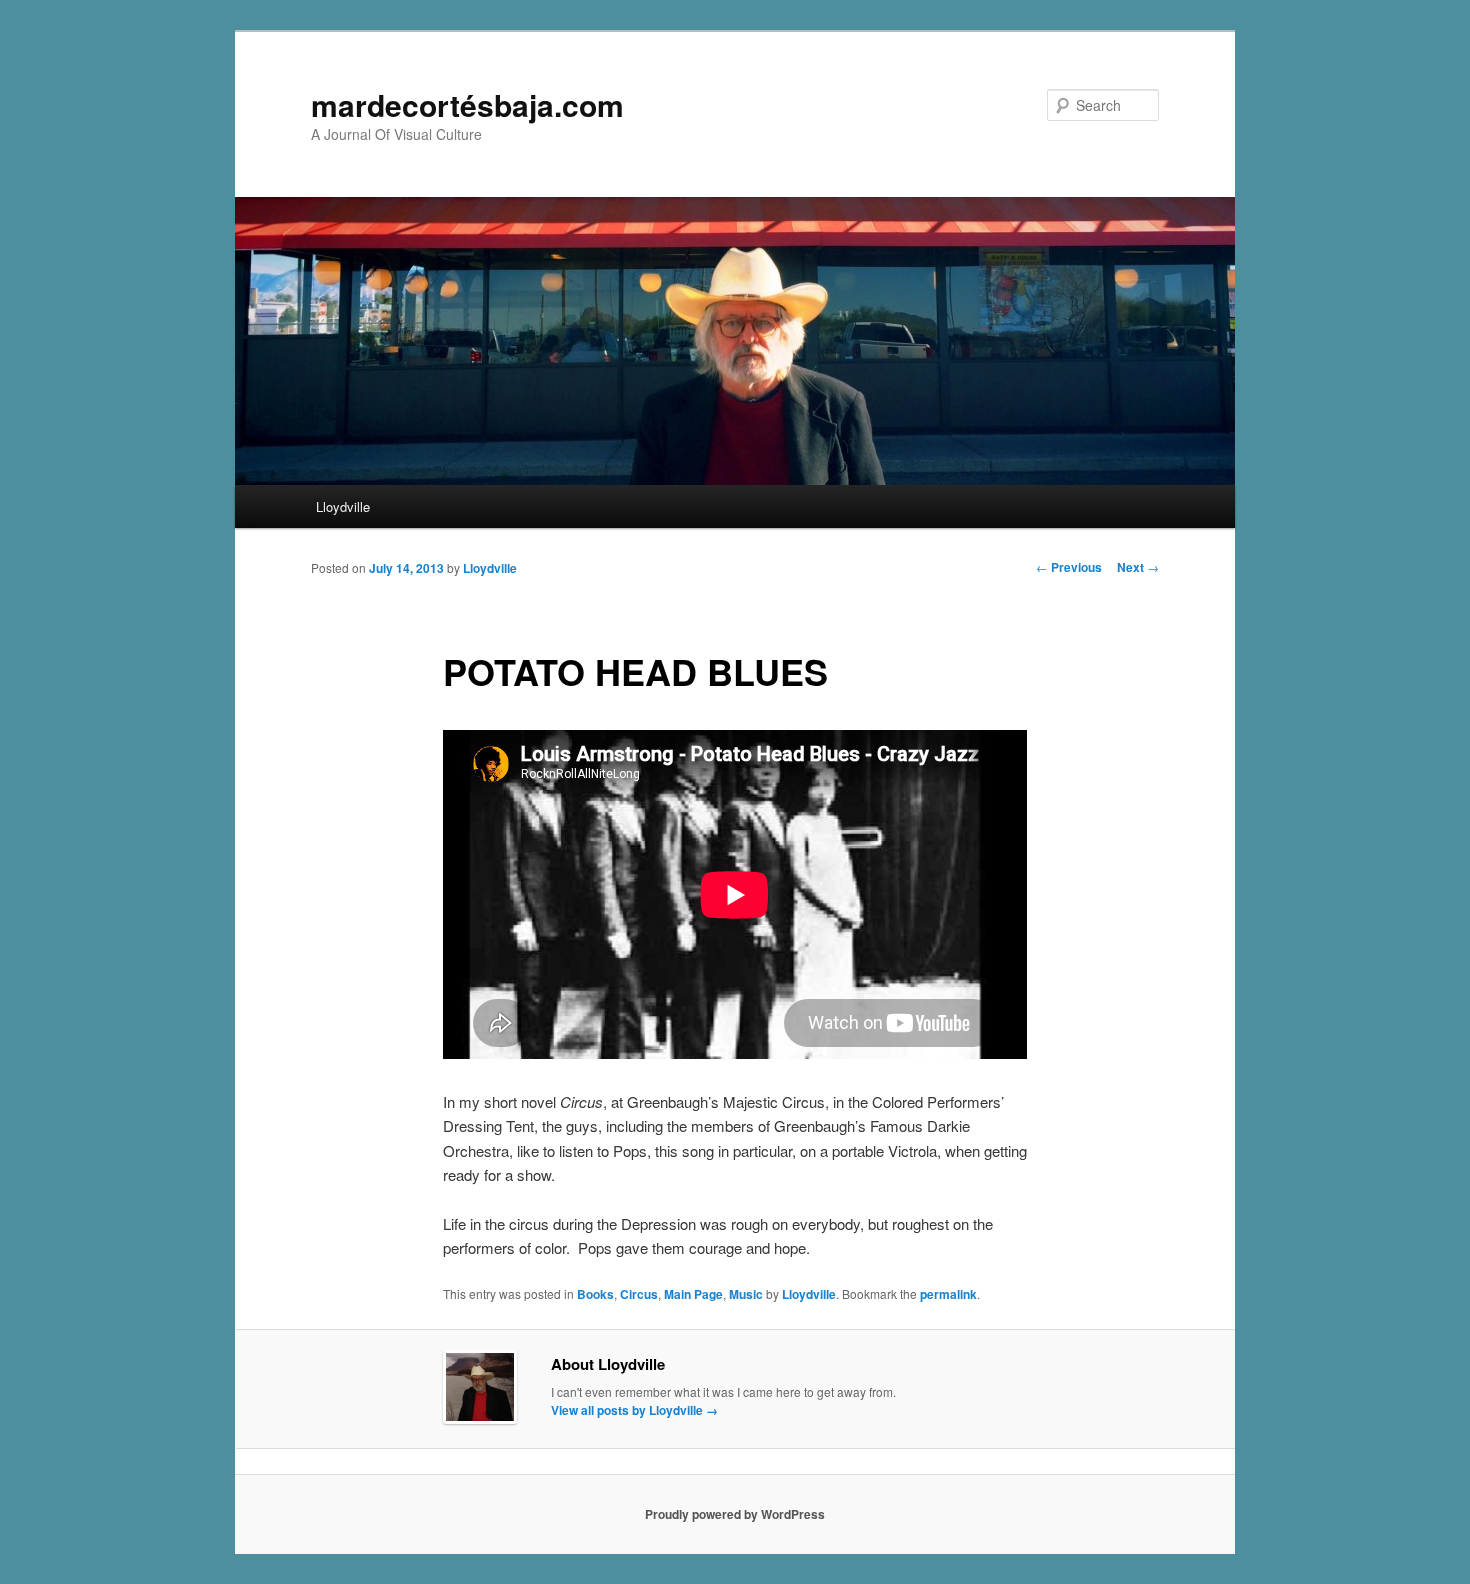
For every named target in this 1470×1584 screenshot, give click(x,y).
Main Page (693, 1294)
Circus (639, 1294)
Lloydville (343, 506)
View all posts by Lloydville (634, 1410)
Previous (1069, 567)
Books (595, 1294)
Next (1138, 567)
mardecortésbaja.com (467, 104)
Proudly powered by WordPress (735, 1514)
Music (746, 1294)
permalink (948, 1294)
